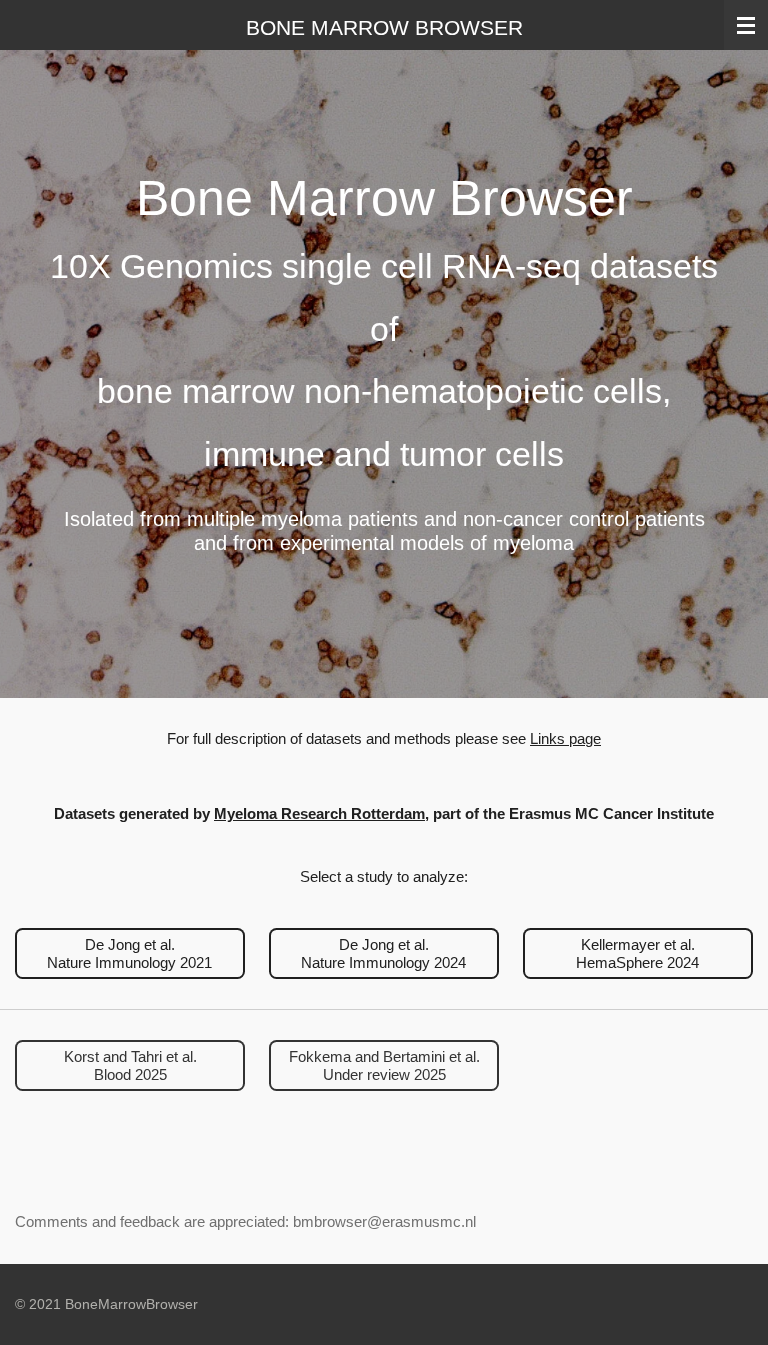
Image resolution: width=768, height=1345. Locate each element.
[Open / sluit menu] (746, 25)
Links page (565, 738)
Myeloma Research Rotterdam (319, 813)
